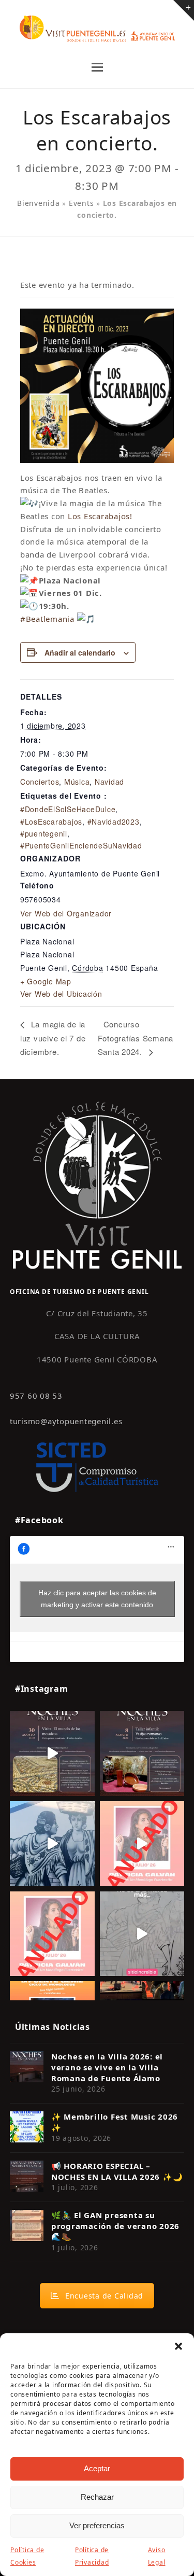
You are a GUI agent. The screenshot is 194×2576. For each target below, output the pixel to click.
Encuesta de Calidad (104, 2296)
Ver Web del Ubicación (61, 994)
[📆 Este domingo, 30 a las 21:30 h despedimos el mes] (52, 1753)
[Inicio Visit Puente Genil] (97, 1185)
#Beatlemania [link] (47, 619)
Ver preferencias (97, 2525)
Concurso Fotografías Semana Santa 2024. (136, 1038)
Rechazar (97, 2497)
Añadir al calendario (80, 652)
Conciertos (40, 782)
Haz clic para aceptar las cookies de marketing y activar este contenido (97, 1599)
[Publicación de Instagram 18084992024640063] (142, 1844)
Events (81, 203)
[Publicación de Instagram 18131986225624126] (142, 1934)
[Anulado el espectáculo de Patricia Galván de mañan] (52, 1934)
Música (77, 782)
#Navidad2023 (114, 821)
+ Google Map (46, 981)
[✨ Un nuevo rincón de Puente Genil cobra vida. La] (52, 1844)
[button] (178, 2346)
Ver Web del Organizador (66, 913)
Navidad (109, 782)
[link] (100, 516)
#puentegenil (44, 833)
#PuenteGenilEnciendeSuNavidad (81, 845)
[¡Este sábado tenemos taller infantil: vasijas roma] (142, 1753)
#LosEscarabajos (51, 821)
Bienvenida (39, 203)
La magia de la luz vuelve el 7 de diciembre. (53, 1038)
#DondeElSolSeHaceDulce (68, 809)
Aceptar (97, 2468)
